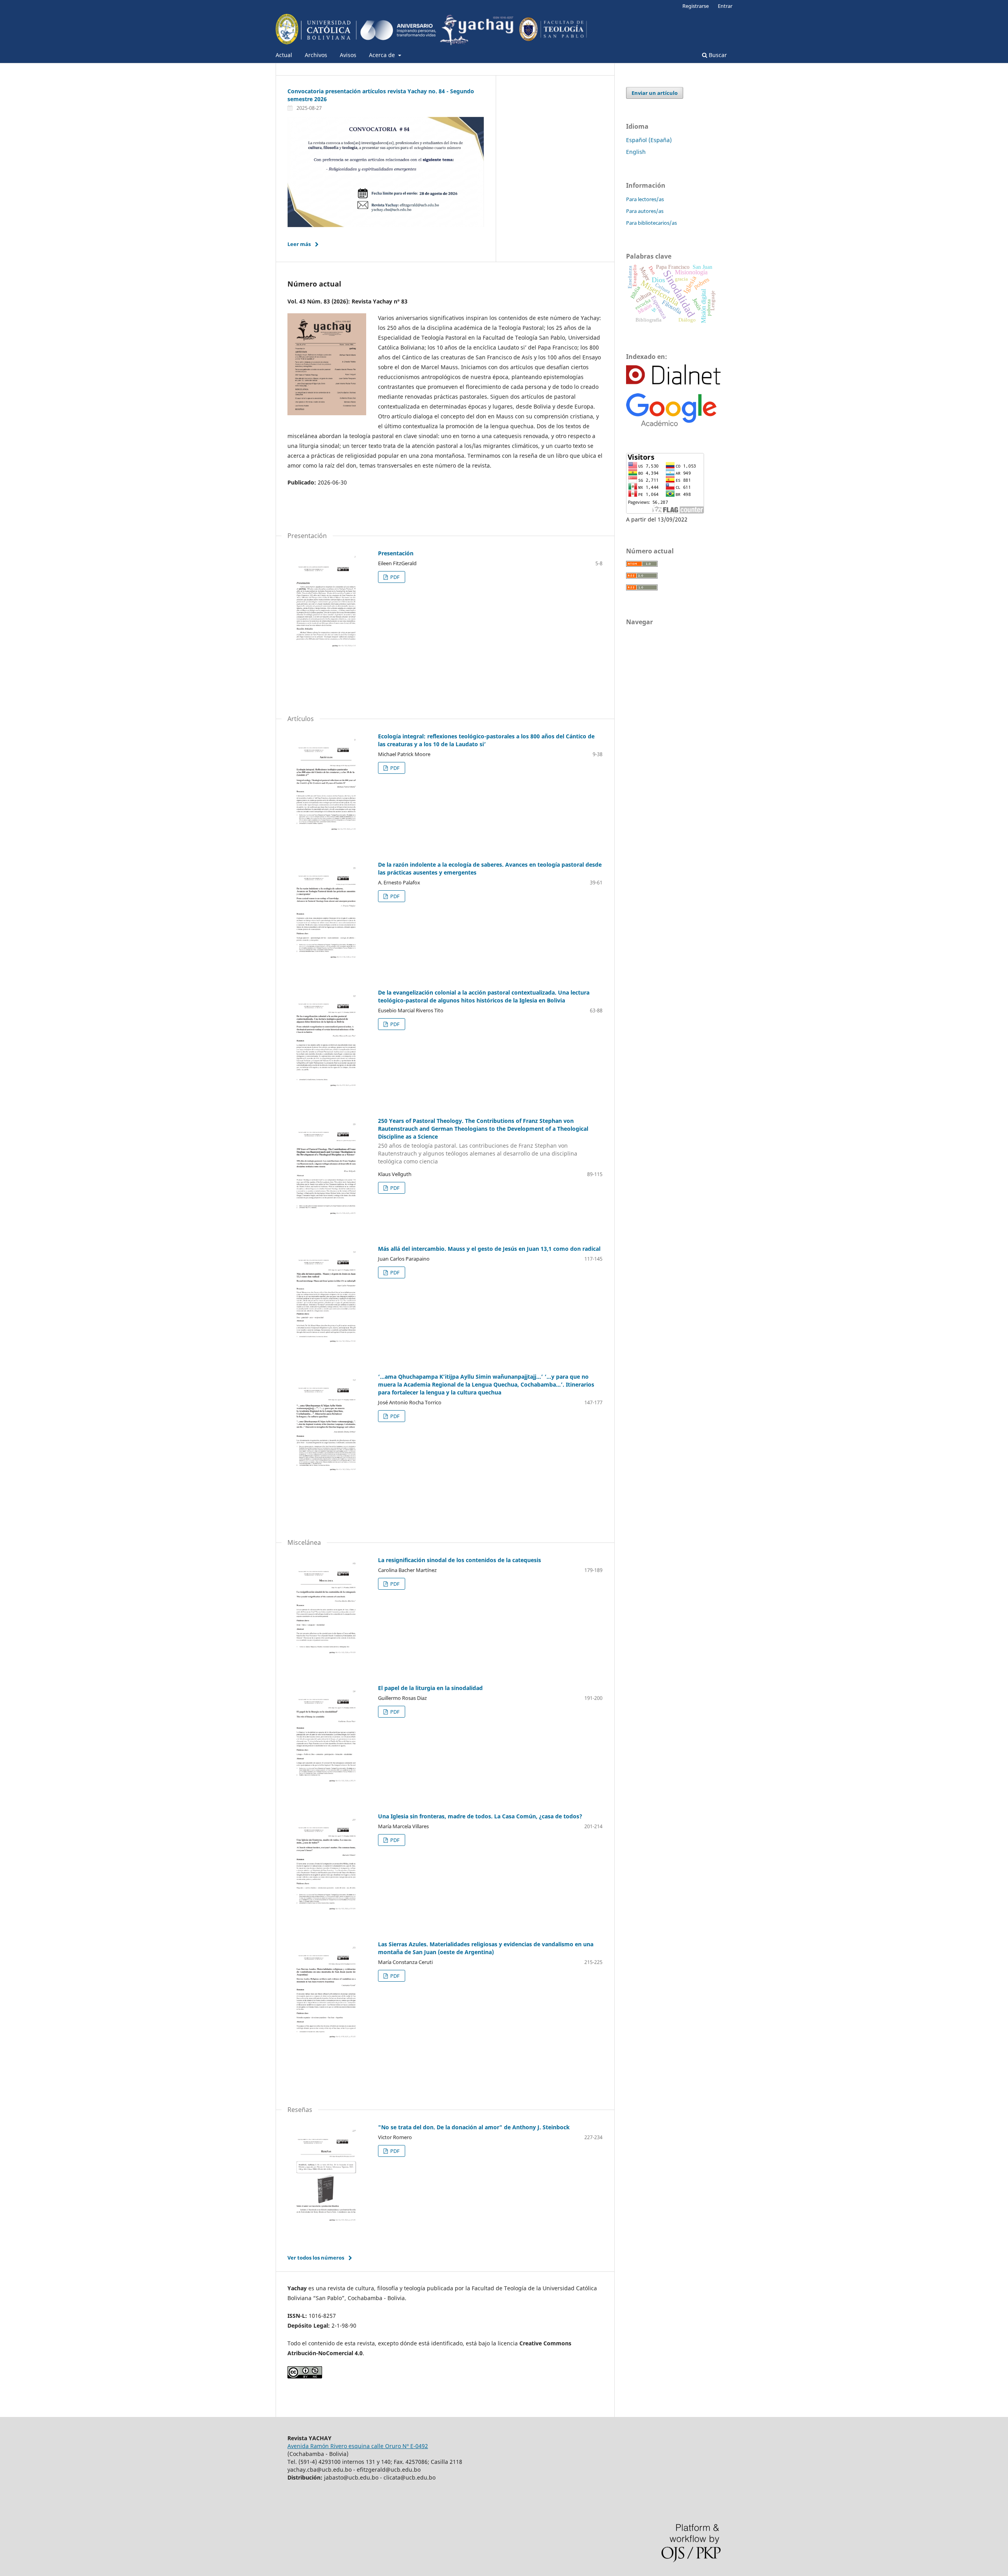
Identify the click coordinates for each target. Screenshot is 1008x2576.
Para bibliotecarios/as (651, 223)
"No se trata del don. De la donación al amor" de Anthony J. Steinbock (474, 2127)
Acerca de (383, 55)
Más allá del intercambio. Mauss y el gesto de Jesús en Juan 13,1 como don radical (489, 1249)
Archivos (316, 55)
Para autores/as (645, 211)
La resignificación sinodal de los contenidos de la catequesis (460, 1560)
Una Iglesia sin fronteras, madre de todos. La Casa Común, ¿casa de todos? (480, 1816)
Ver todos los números (316, 2258)
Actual (284, 55)
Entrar (725, 6)
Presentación (396, 553)
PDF (394, 577)
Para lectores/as (645, 199)
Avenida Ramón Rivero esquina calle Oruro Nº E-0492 (358, 2446)
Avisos (348, 55)
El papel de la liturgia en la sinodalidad (430, 1688)
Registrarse (696, 6)
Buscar (717, 55)
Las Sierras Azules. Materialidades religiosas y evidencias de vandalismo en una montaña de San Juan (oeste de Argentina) (486, 1948)
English (636, 152)
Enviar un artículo (655, 93)
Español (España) (649, 140)
